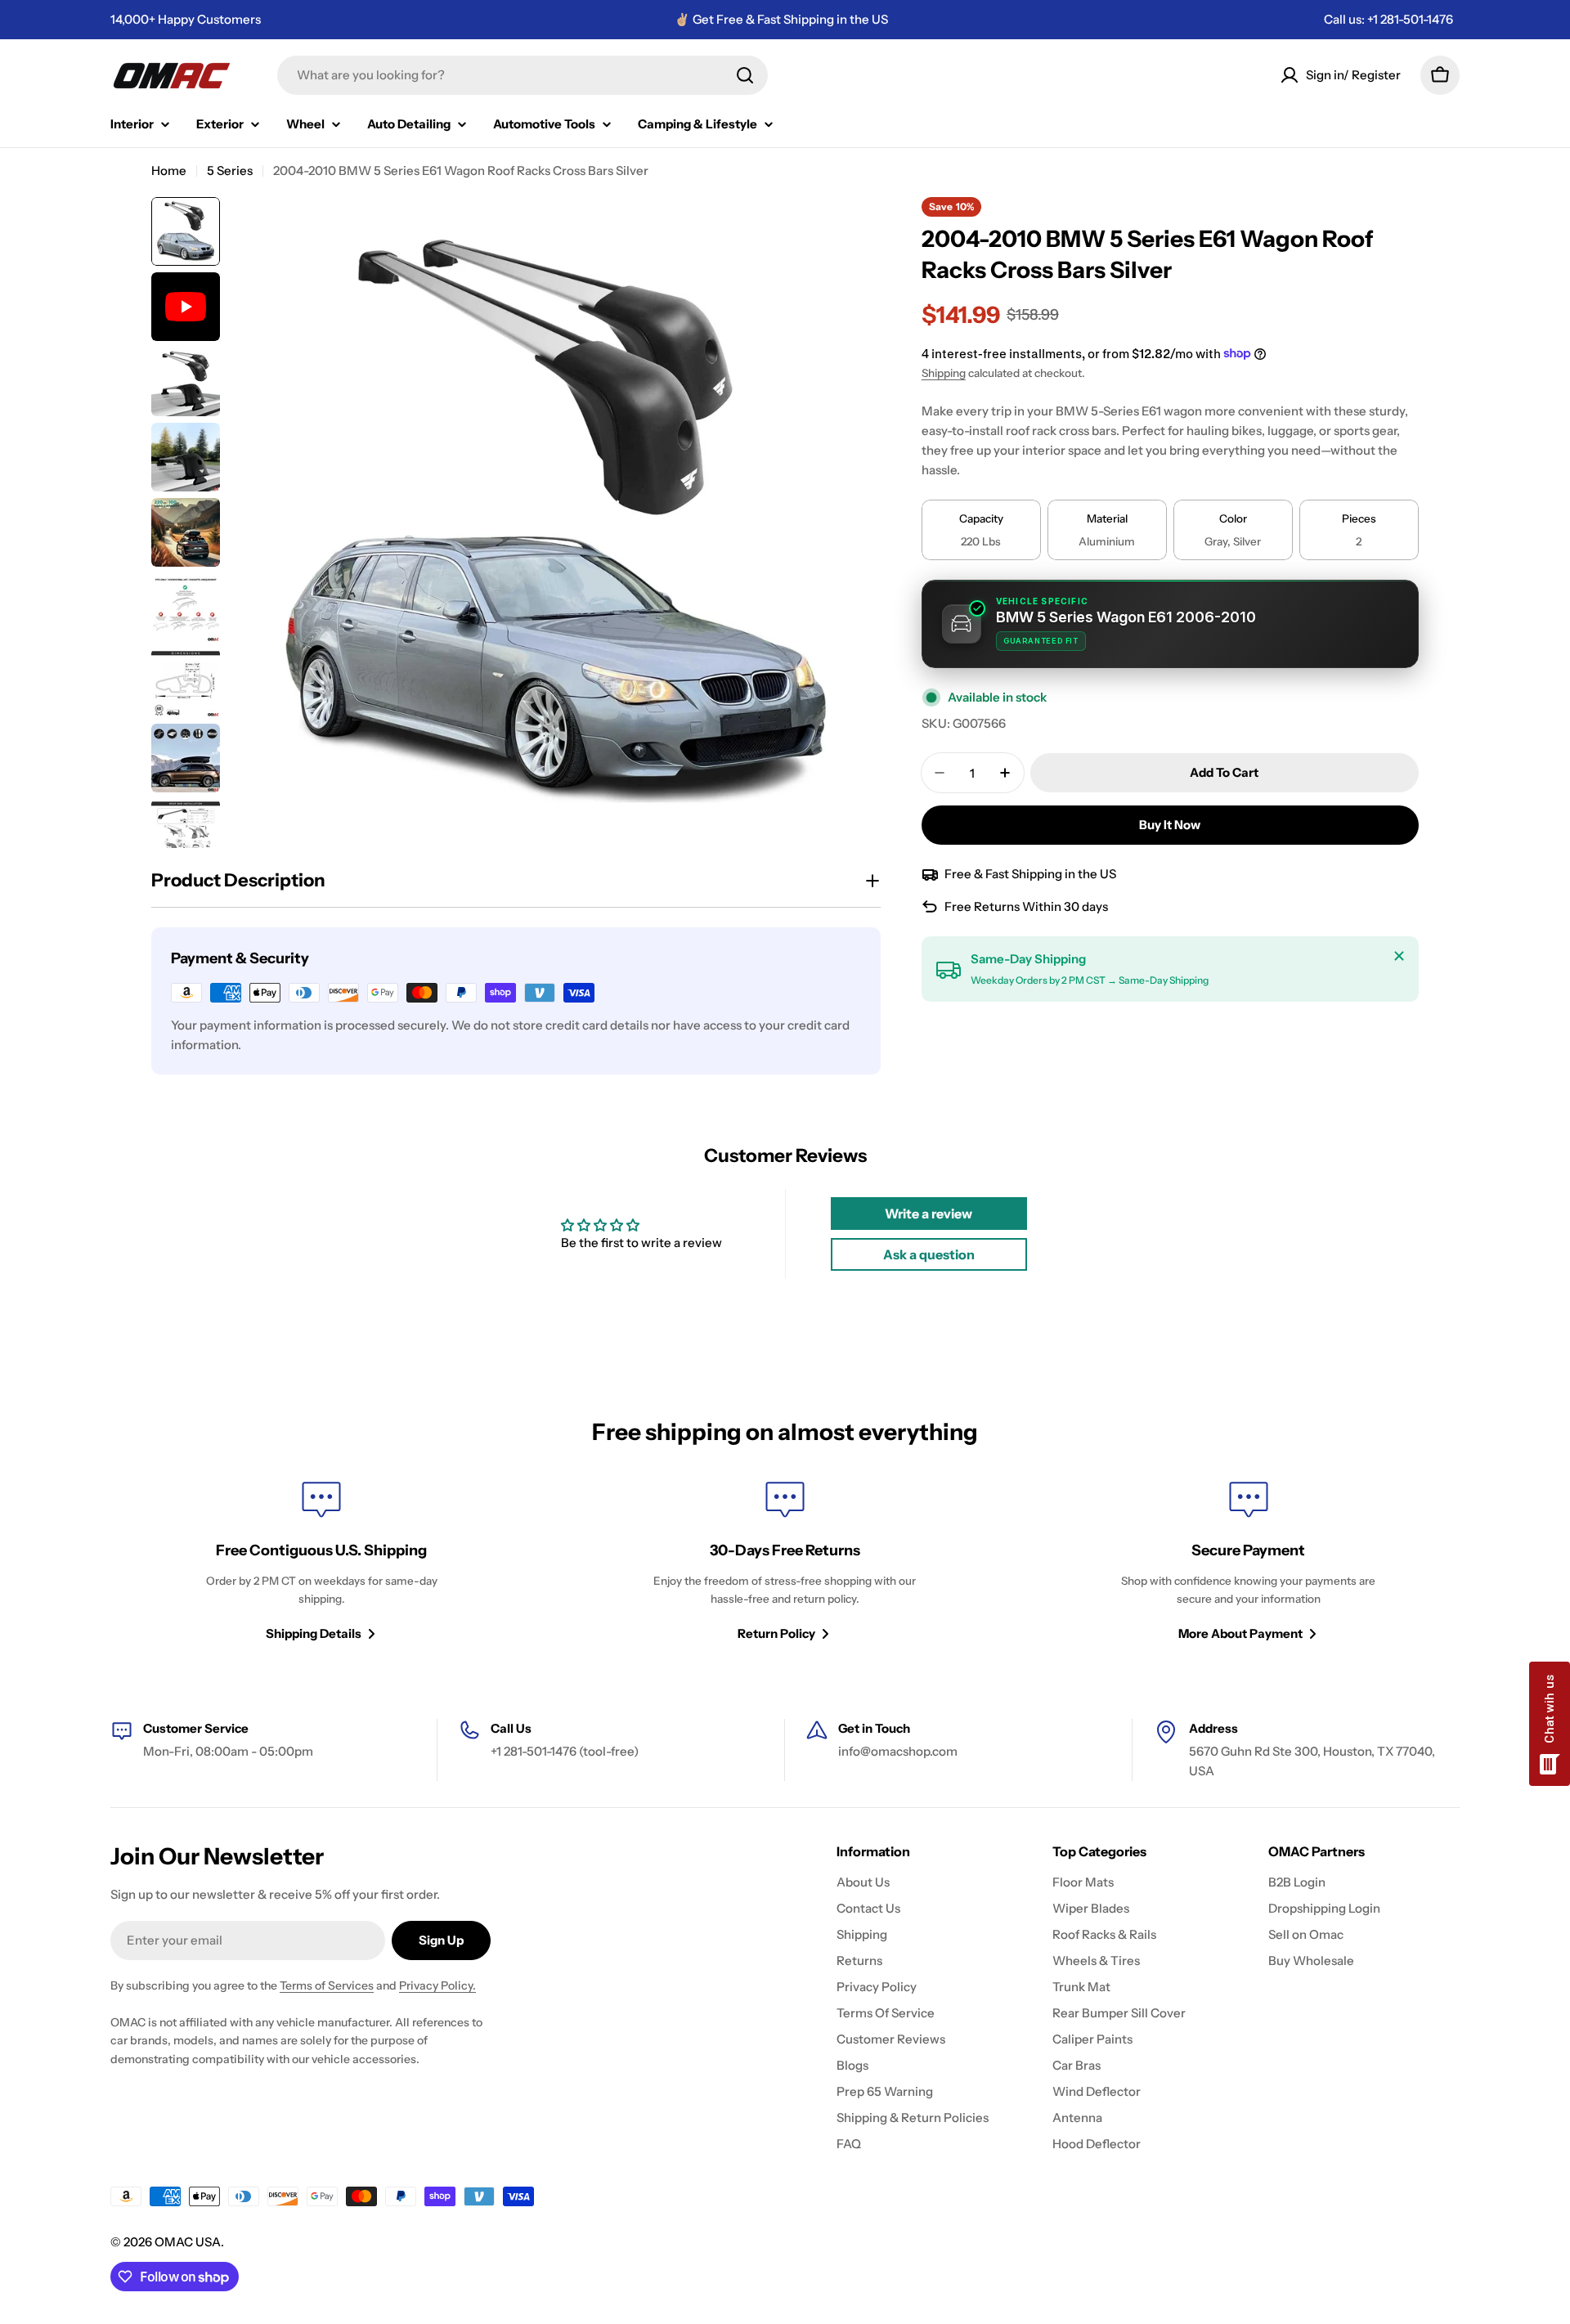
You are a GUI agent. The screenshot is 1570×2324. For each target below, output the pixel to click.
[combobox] (523, 75)
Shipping (944, 373)
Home (169, 170)
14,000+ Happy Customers (186, 19)
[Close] (1399, 956)
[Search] (745, 75)
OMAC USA (188, 2242)
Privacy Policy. (437, 1985)
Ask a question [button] (929, 1254)
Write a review (929, 1214)
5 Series (230, 170)
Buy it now (1170, 825)
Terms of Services (327, 1985)
